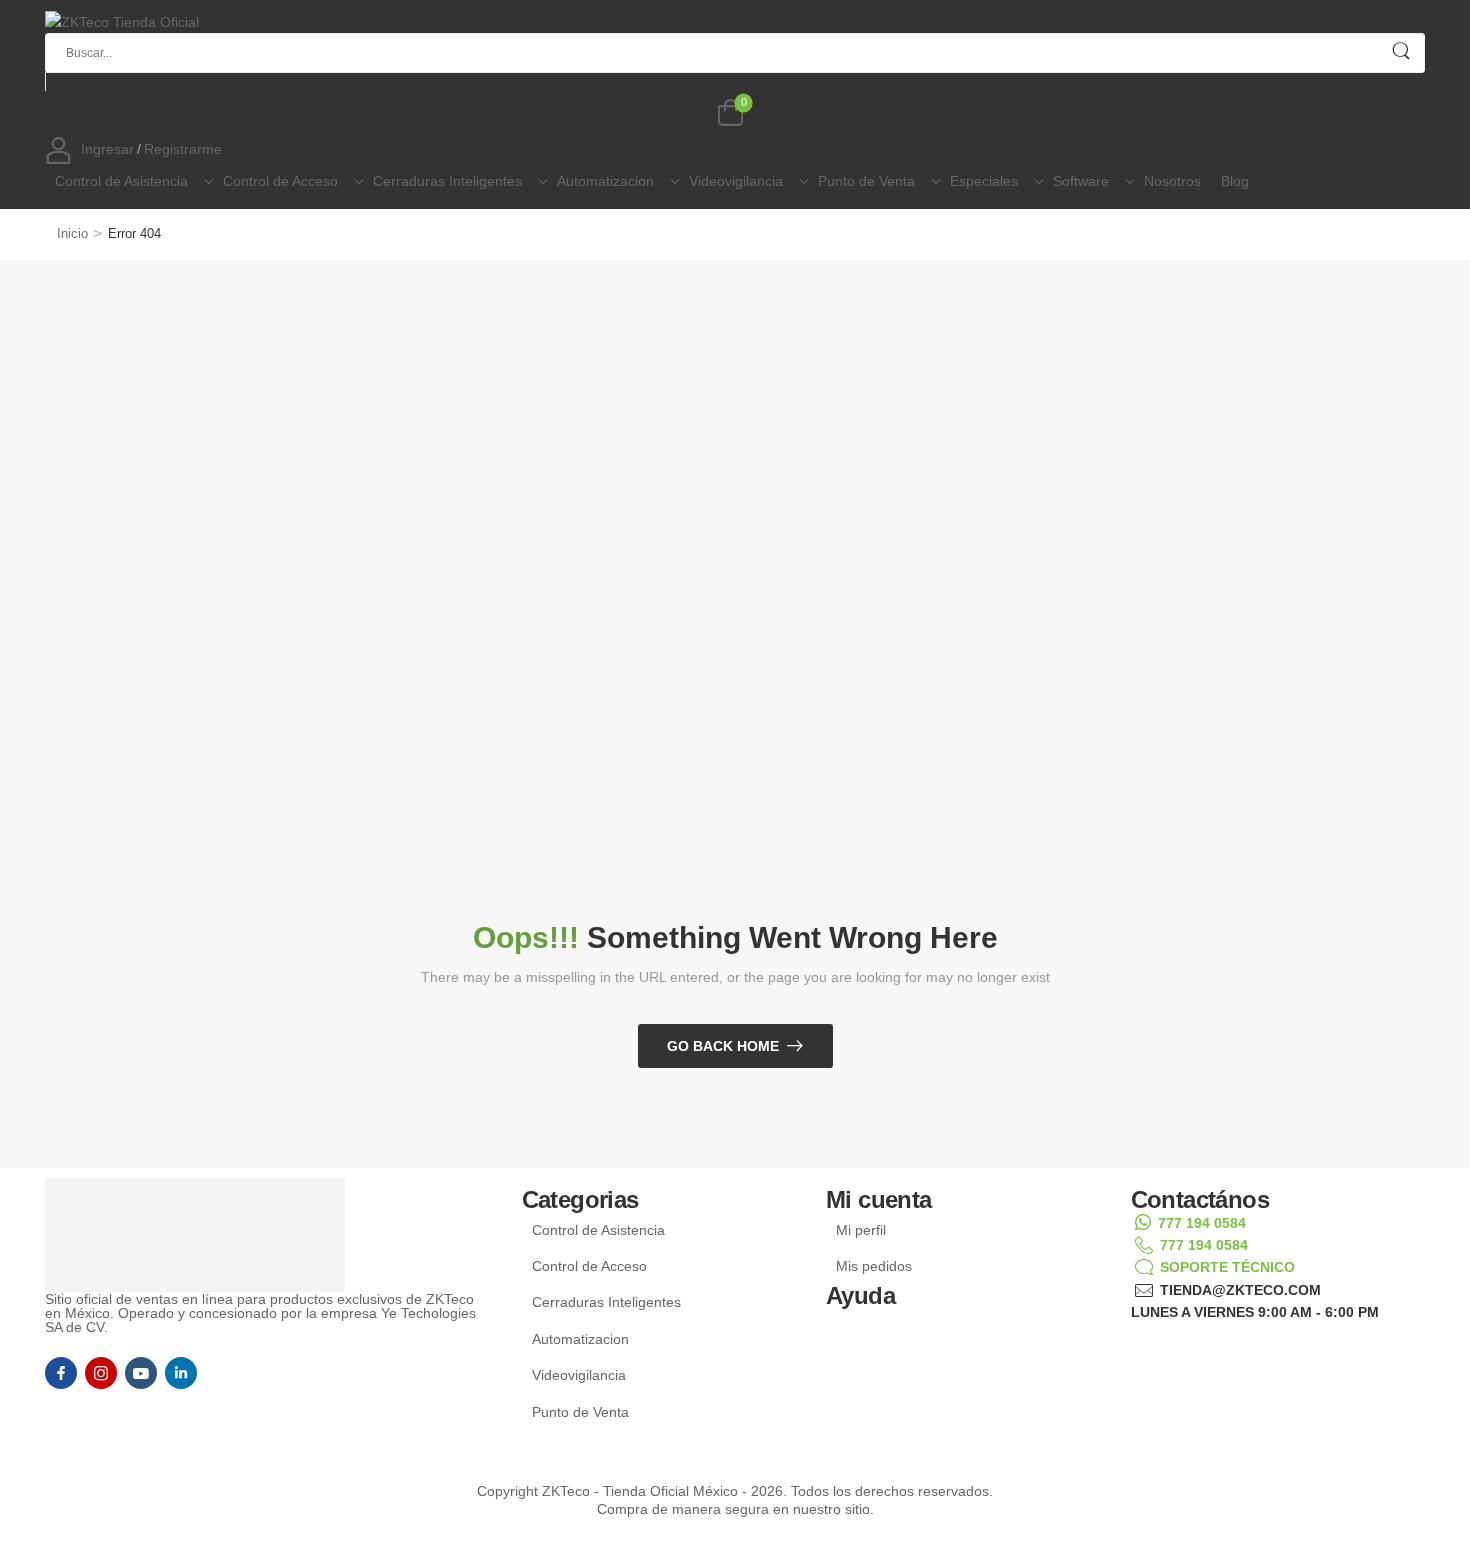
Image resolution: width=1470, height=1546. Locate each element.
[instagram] (101, 1373)
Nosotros (1172, 181)
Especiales (984, 181)
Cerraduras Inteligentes (447, 181)
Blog (1235, 181)
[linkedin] (181, 1373)
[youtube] (141, 1373)
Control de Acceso (280, 181)
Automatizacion (605, 181)
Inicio (72, 233)
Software (1081, 181)
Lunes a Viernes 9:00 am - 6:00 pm (1255, 1312)
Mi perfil (861, 1230)
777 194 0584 (1202, 1223)
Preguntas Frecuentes (918, 1342)
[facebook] (61, 1373)
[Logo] (727, 21)
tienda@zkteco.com (1240, 1290)
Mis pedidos (874, 1266)
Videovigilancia (736, 181)
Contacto (865, 1319)
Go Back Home (723, 1046)
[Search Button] (1400, 51)
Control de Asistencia (121, 181)
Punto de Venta (866, 181)
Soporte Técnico (1227, 1267)
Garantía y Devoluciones (926, 1364)
